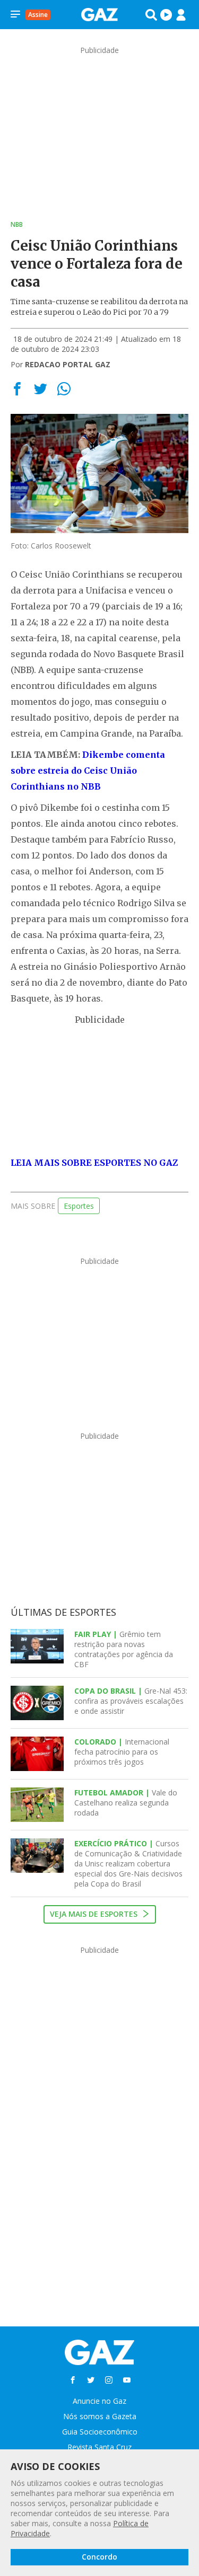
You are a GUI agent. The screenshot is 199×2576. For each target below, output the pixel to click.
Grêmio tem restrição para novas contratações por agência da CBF (124, 1649)
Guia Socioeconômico (100, 2432)
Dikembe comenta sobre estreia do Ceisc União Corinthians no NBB (88, 771)
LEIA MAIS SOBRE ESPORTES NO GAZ (94, 1163)
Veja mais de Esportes (95, 1914)
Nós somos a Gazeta (100, 2416)
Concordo (99, 2557)
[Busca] (151, 15)
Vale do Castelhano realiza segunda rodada (126, 1803)
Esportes (79, 1206)
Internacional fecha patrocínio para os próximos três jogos (122, 1752)
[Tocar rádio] (166, 15)
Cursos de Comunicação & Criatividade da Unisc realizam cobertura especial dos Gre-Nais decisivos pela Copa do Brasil (128, 1864)
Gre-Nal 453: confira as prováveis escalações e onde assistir (131, 1701)
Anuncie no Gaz (99, 2401)
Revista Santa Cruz (99, 2447)
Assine (38, 15)
